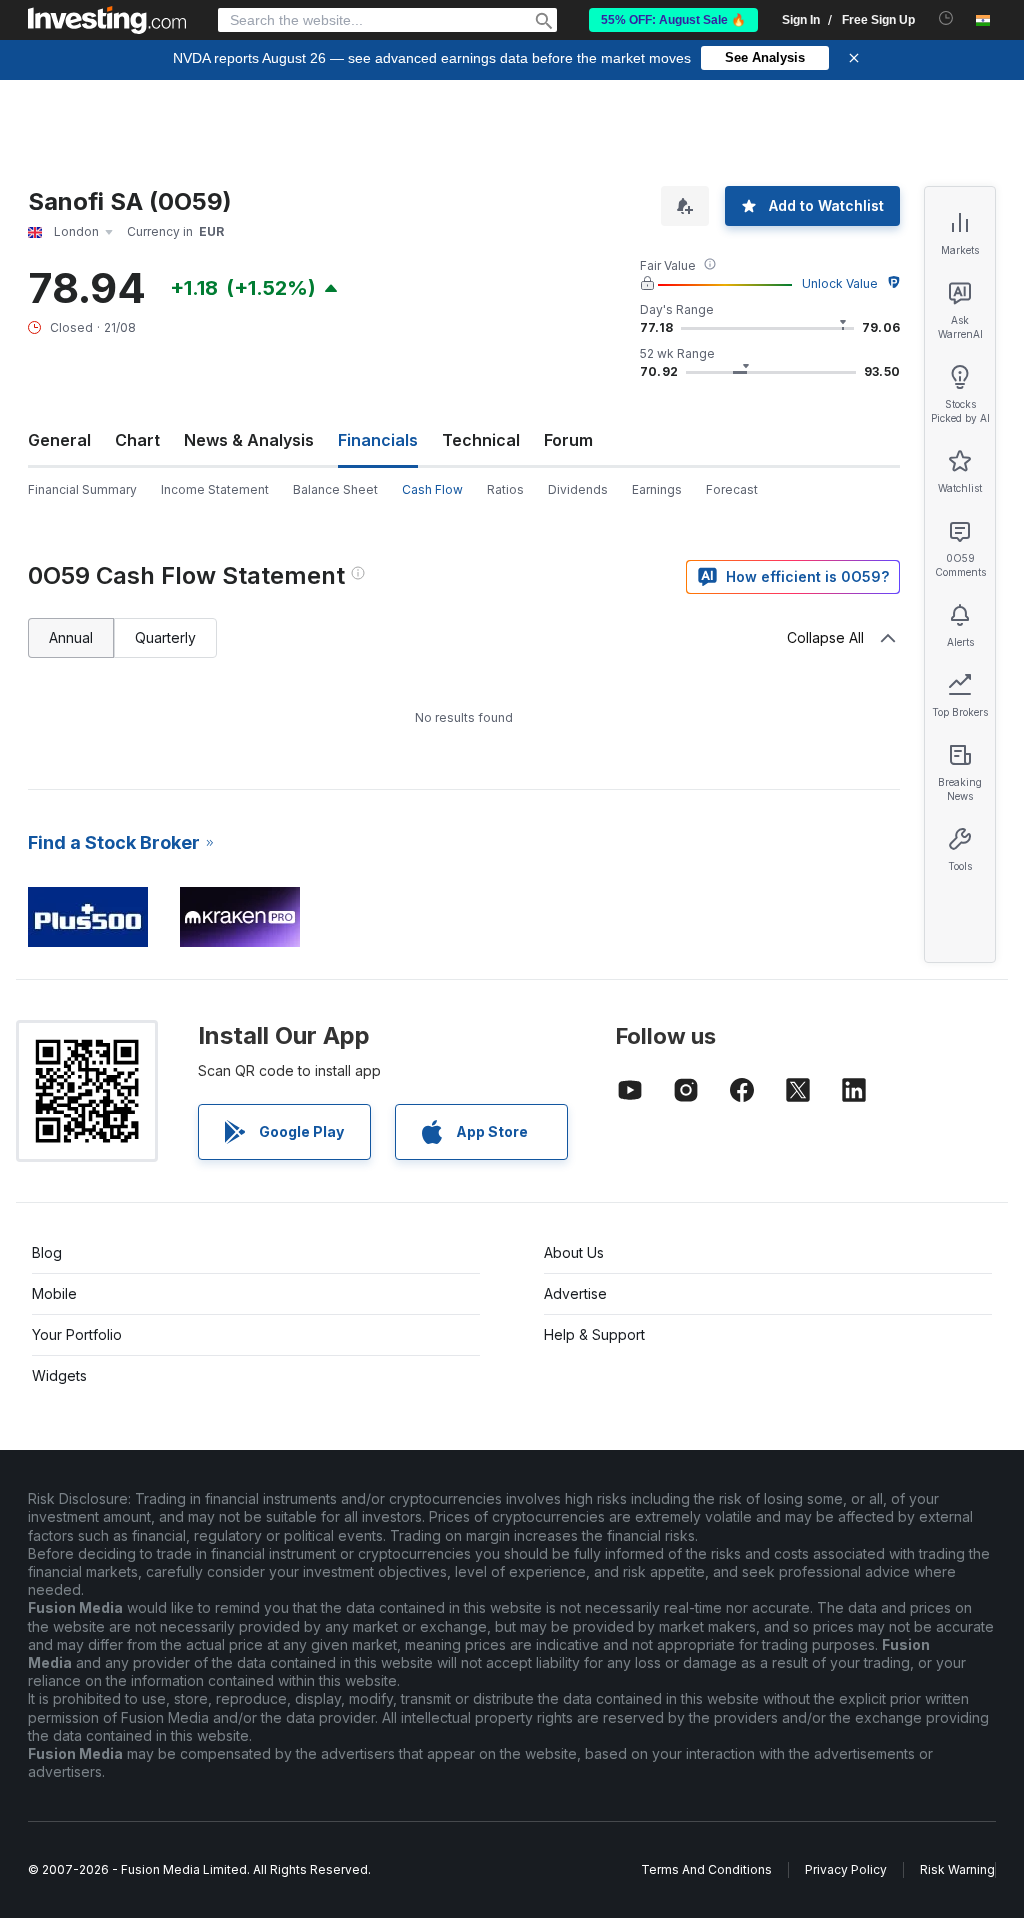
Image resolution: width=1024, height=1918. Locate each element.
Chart (137, 440)
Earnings (657, 489)
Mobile (54, 1293)
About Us (574, 1252)
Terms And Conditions (706, 1869)
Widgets (59, 1375)
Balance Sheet (335, 489)
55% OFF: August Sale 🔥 (673, 20)
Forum (568, 440)
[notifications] (946, 18)
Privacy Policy (846, 1869)
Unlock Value (840, 283)
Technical (481, 440)
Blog (47, 1252)
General (59, 440)
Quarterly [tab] (165, 637)
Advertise (575, 1293)
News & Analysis (249, 440)
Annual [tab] (71, 637)
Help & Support (594, 1334)
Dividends (578, 489)
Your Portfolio (77, 1334)
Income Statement (215, 489)
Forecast (732, 489)
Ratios (505, 489)
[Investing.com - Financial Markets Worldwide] (107, 20)
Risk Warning (957, 1869)
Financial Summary (82, 489)
